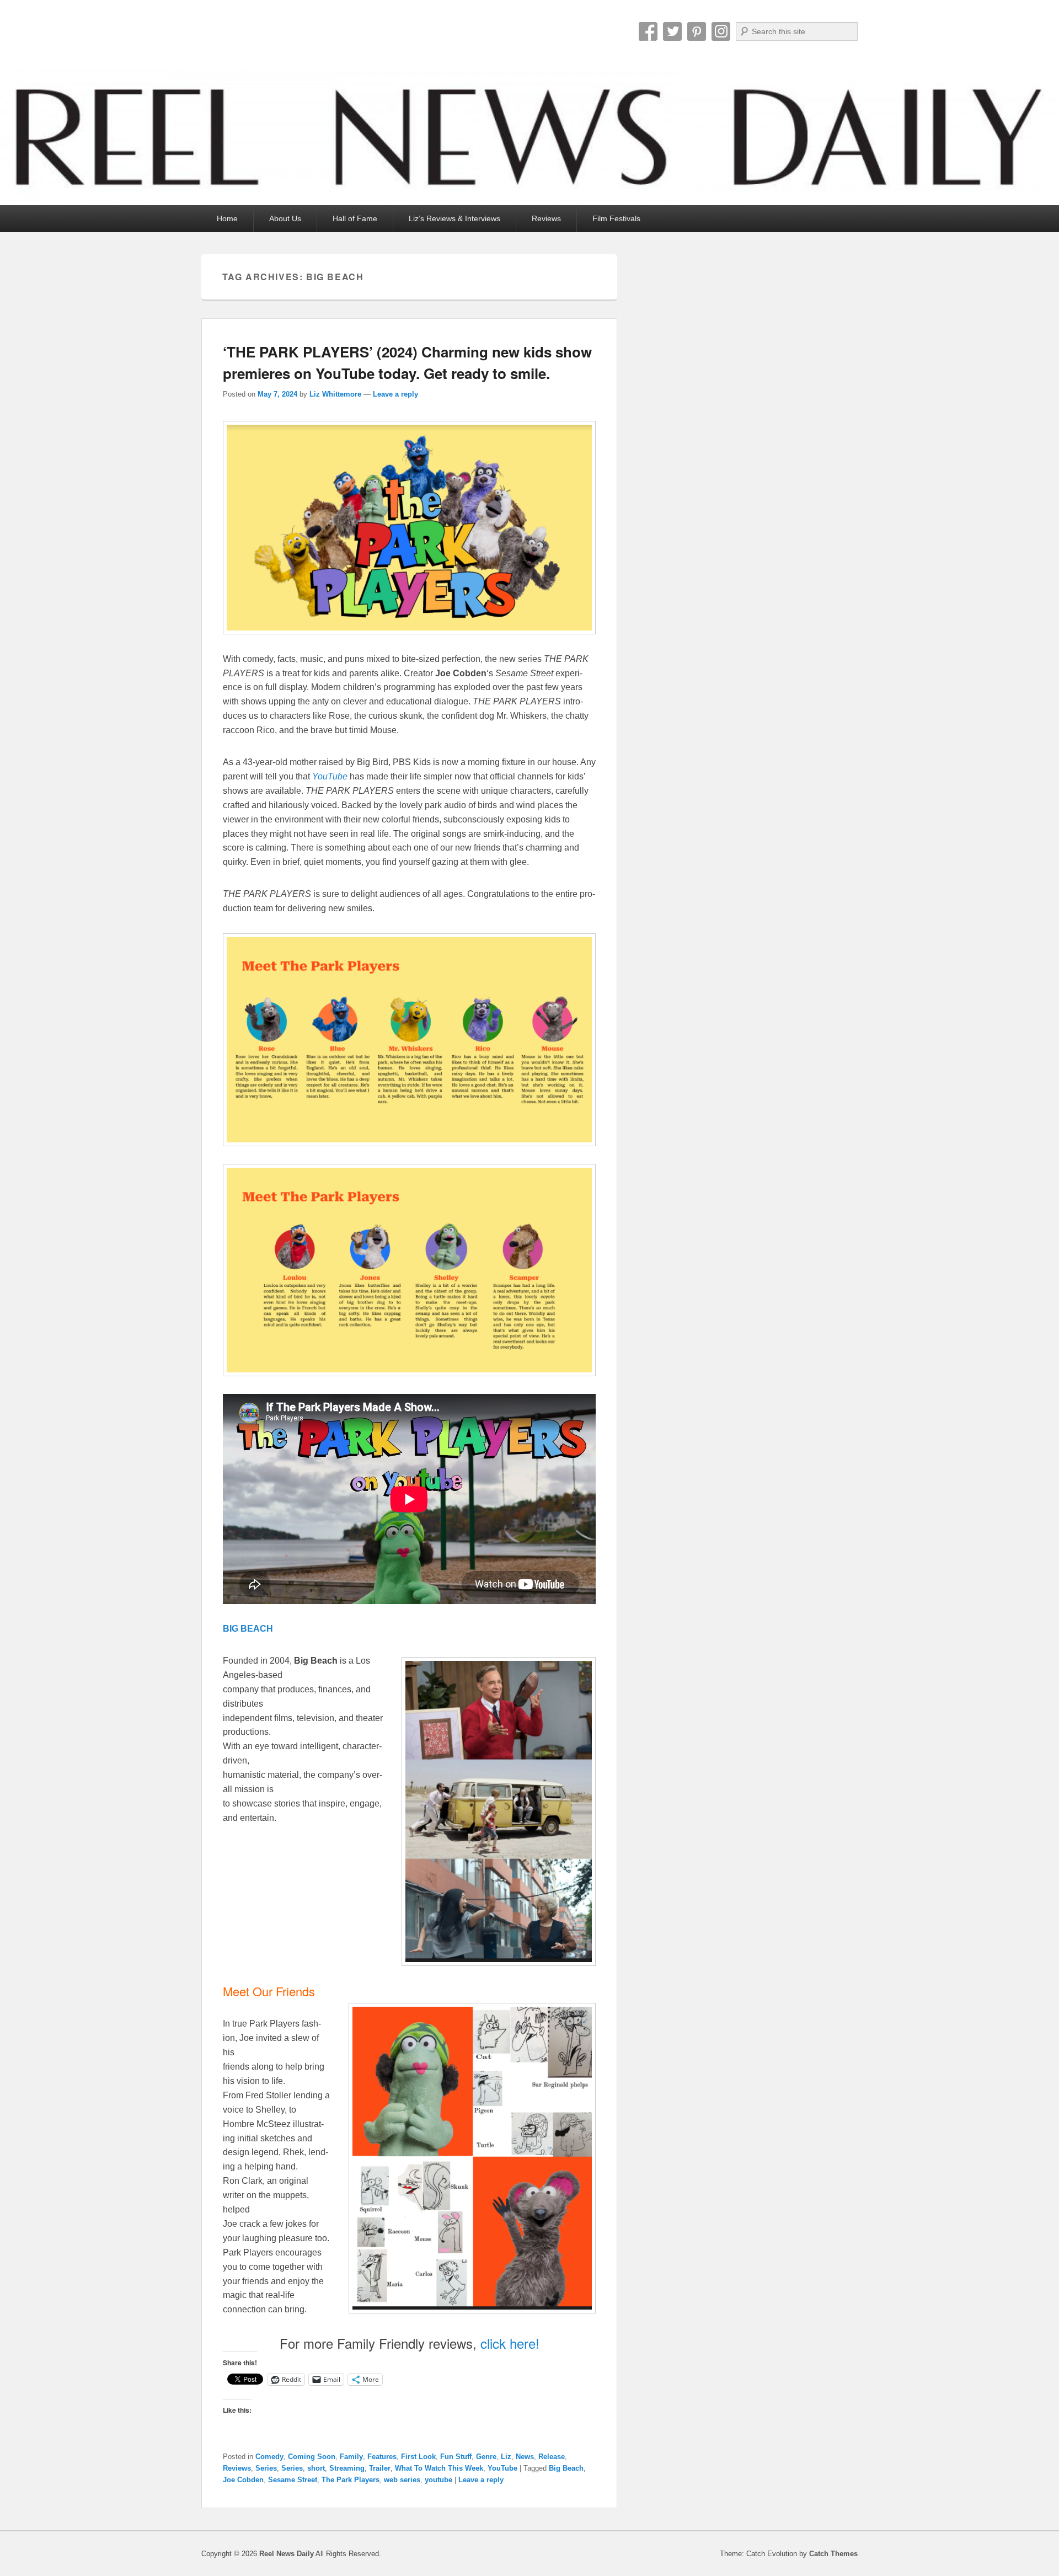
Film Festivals (616, 218)
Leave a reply (395, 394)
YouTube (502, 2468)
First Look (418, 2457)
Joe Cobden (243, 2480)
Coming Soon (312, 2457)
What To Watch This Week (439, 2468)
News (525, 2457)
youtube (438, 2480)
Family (351, 2457)
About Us (285, 218)
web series (402, 2480)
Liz (506, 2457)
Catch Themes (833, 2554)
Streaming (347, 2468)
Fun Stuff (456, 2457)
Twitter (672, 31)
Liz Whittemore (335, 394)
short (316, 2468)
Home (227, 218)
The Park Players (351, 2480)
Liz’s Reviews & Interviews (454, 218)
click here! (510, 2343)
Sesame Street (293, 2480)
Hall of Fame (355, 218)
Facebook (648, 31)
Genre (486, 2457)
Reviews (546, 218)
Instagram (721, 31)
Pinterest (697, 31)
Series (266, 2468)
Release (552, 2457)
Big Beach (566, 2468)
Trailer (380, 2468)
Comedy (269, 2457)
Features (382, 2457)
